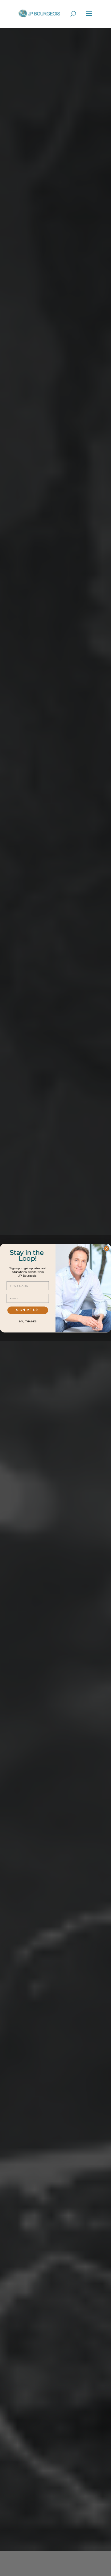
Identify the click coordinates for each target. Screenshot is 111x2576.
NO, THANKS (28, 1321)
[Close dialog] (106, 1248)
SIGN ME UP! (28, 1310)
